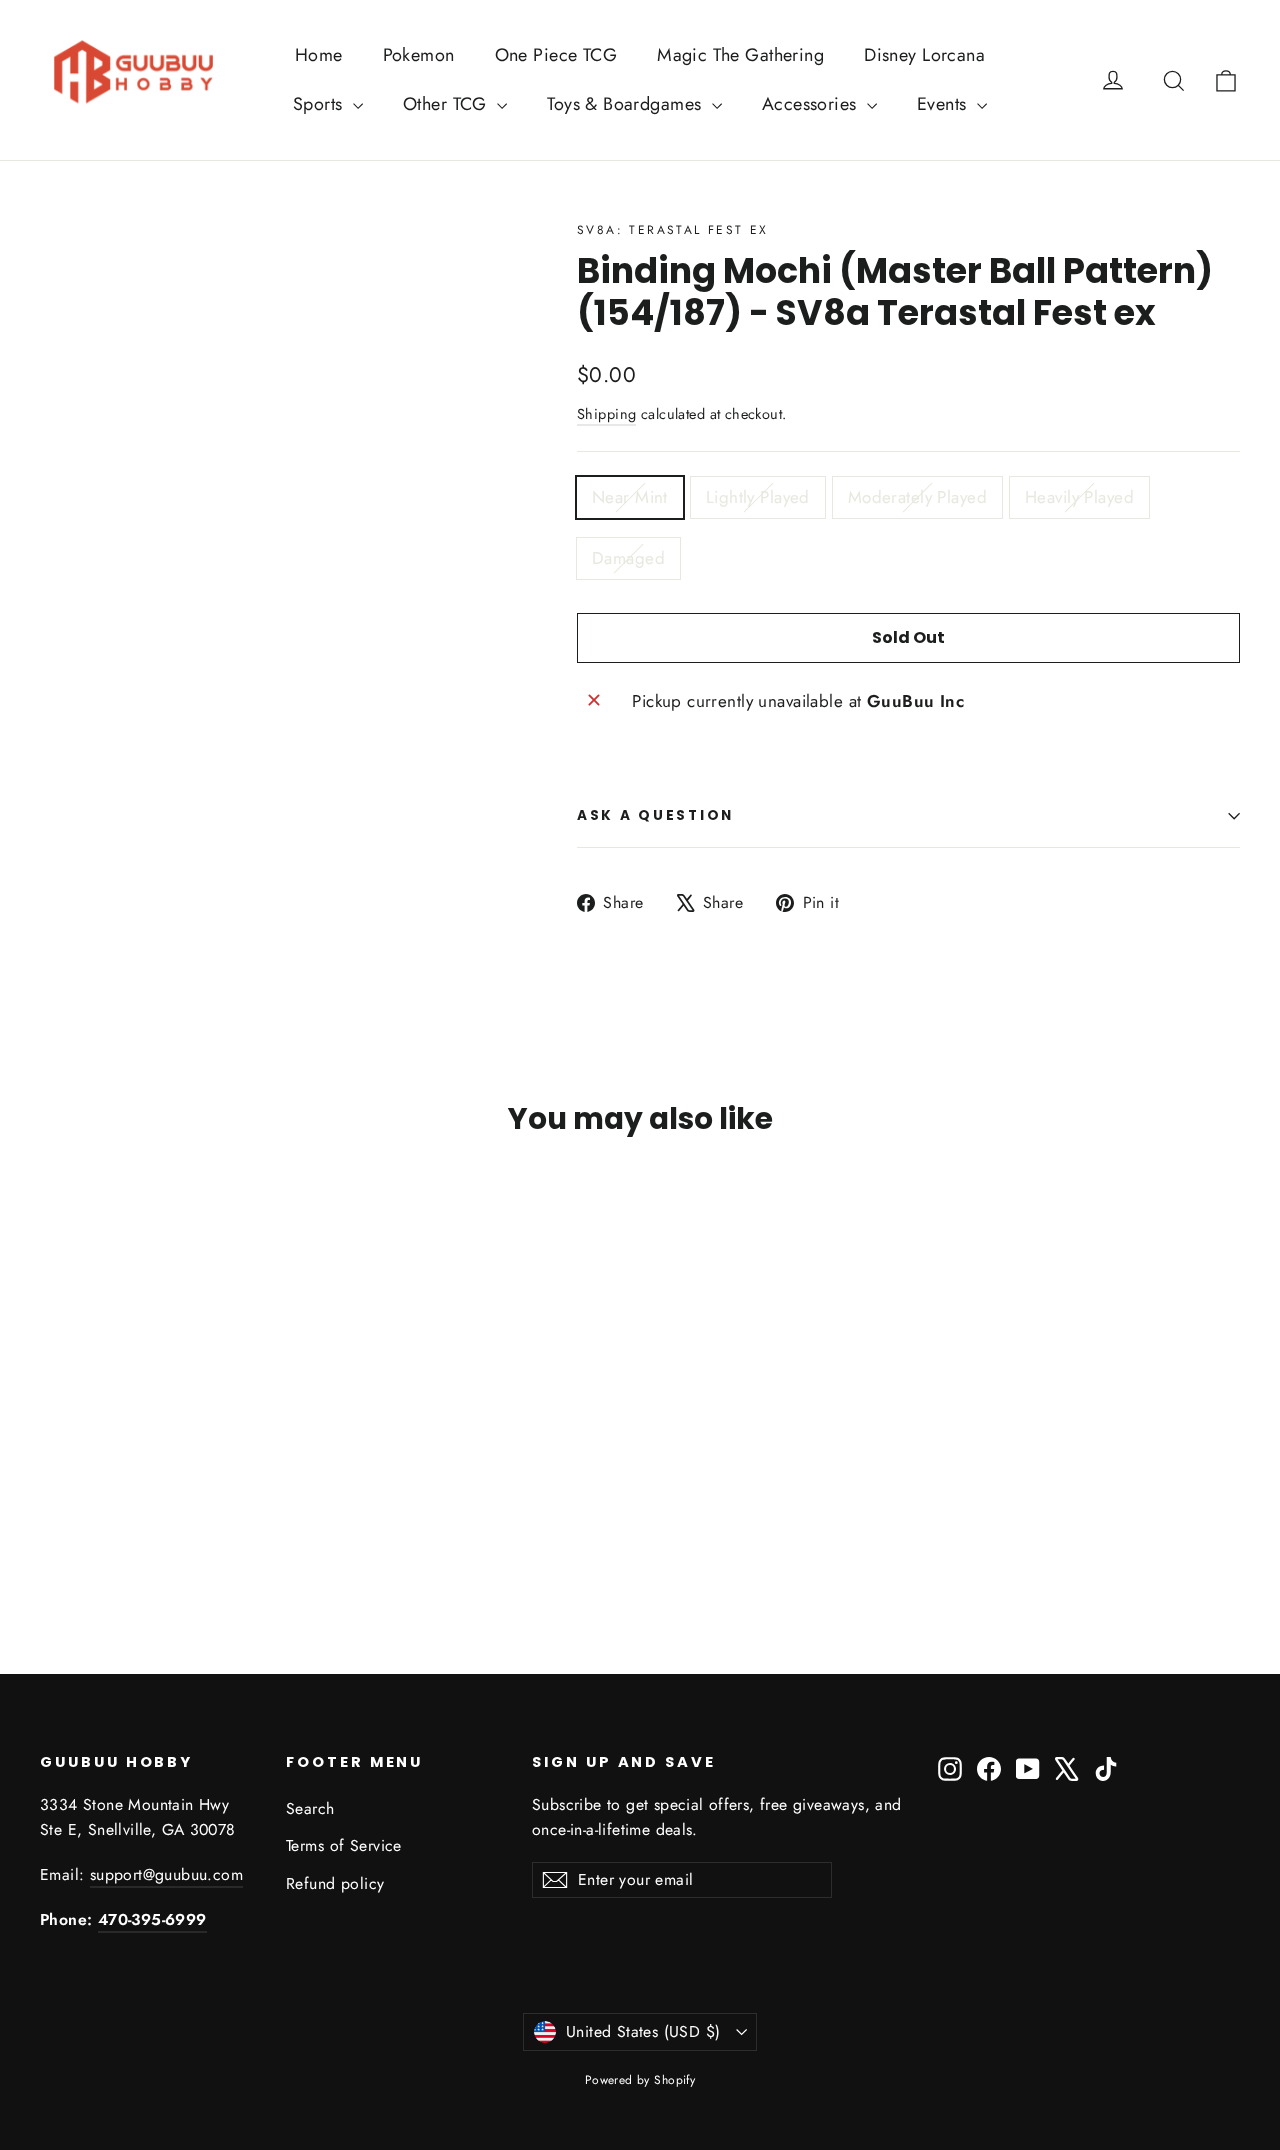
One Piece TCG (556, 55)
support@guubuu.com (166, 1874)
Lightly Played (758, 497)
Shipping (606, 414)
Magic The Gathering (740, 55)
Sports (320, 104)
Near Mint (630, 497)
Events (944, 104)
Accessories (812, 104)
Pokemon (419, 55)
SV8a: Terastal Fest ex (673, 230)
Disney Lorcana (924, 55)
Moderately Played (917, 497)
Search (310, 1808)
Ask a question (655, 815)
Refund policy (335, 1883)
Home (319, 55)
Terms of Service (344, 1845)
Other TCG (447, 104)
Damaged (628, 558)
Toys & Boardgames (627, 104)
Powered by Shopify (640, 2080)
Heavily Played (1079, 497)
